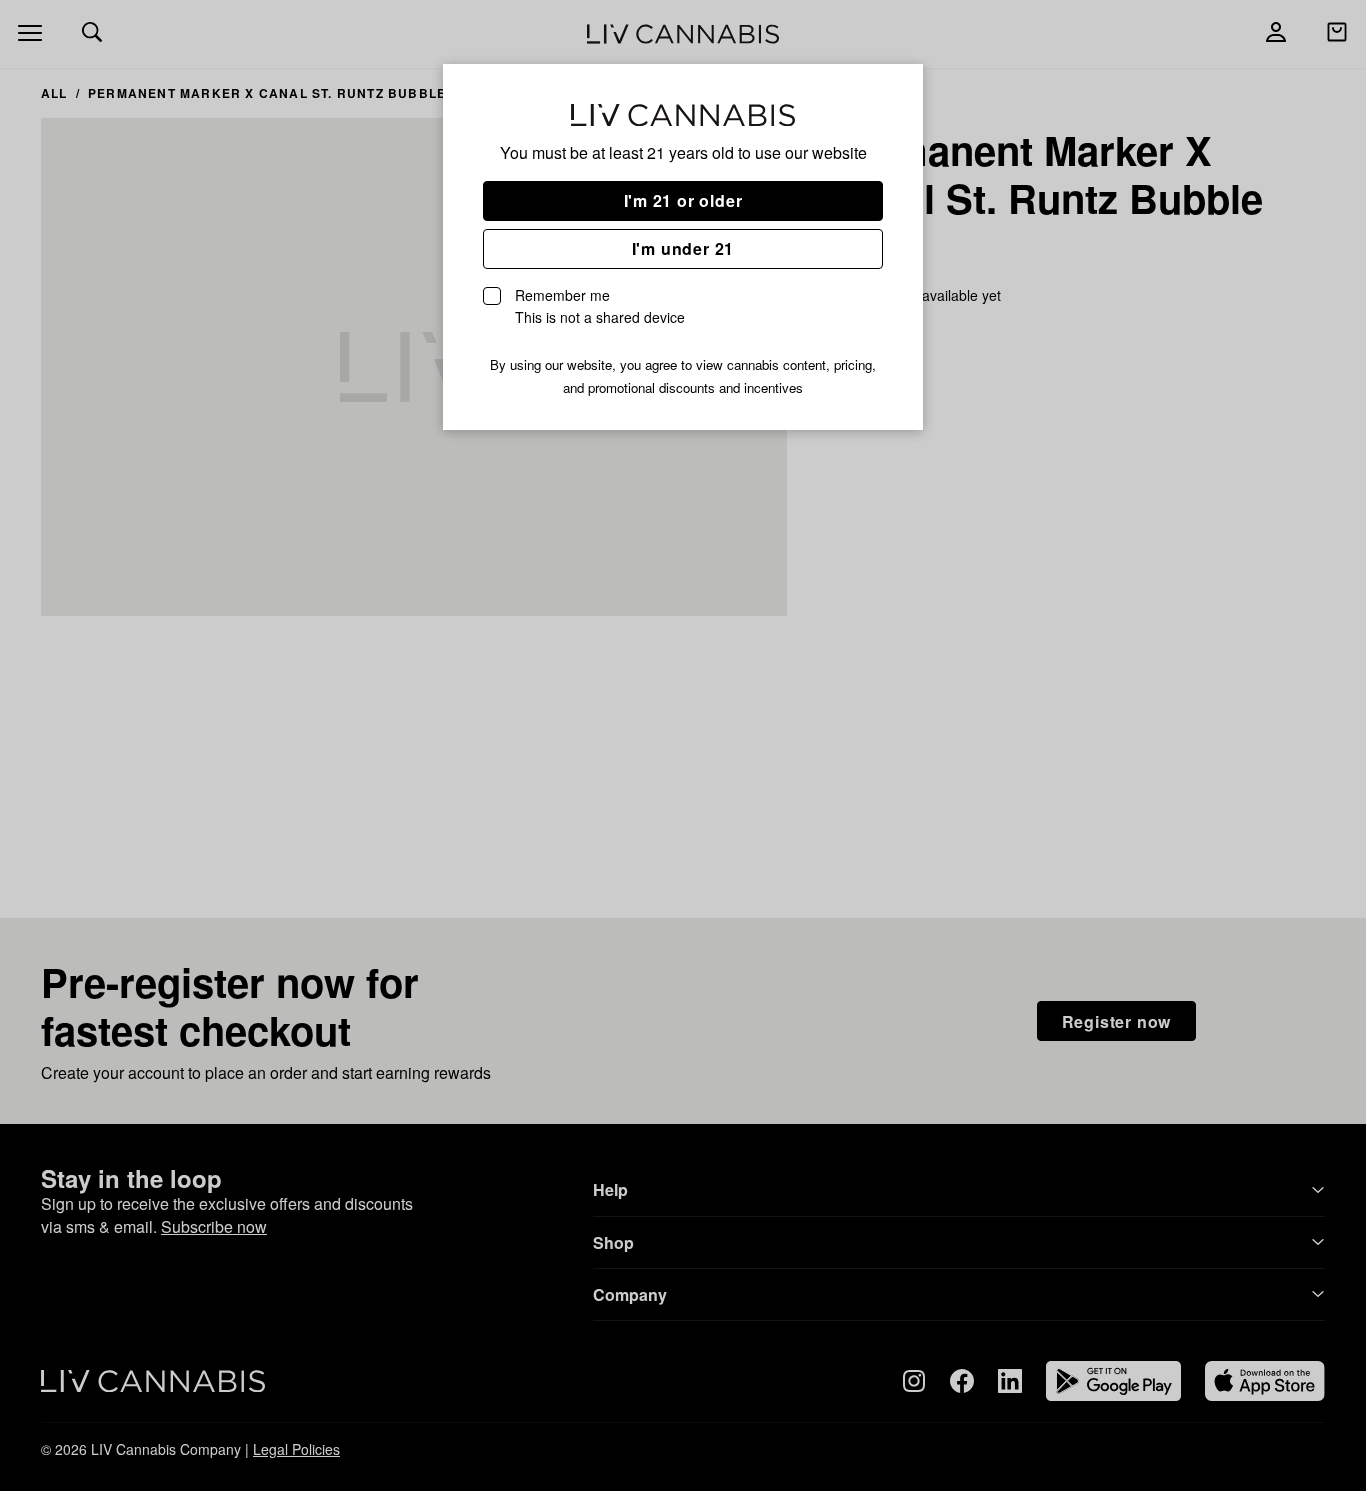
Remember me (600, 306)
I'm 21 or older (683, 200)
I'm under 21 (683, 248)
